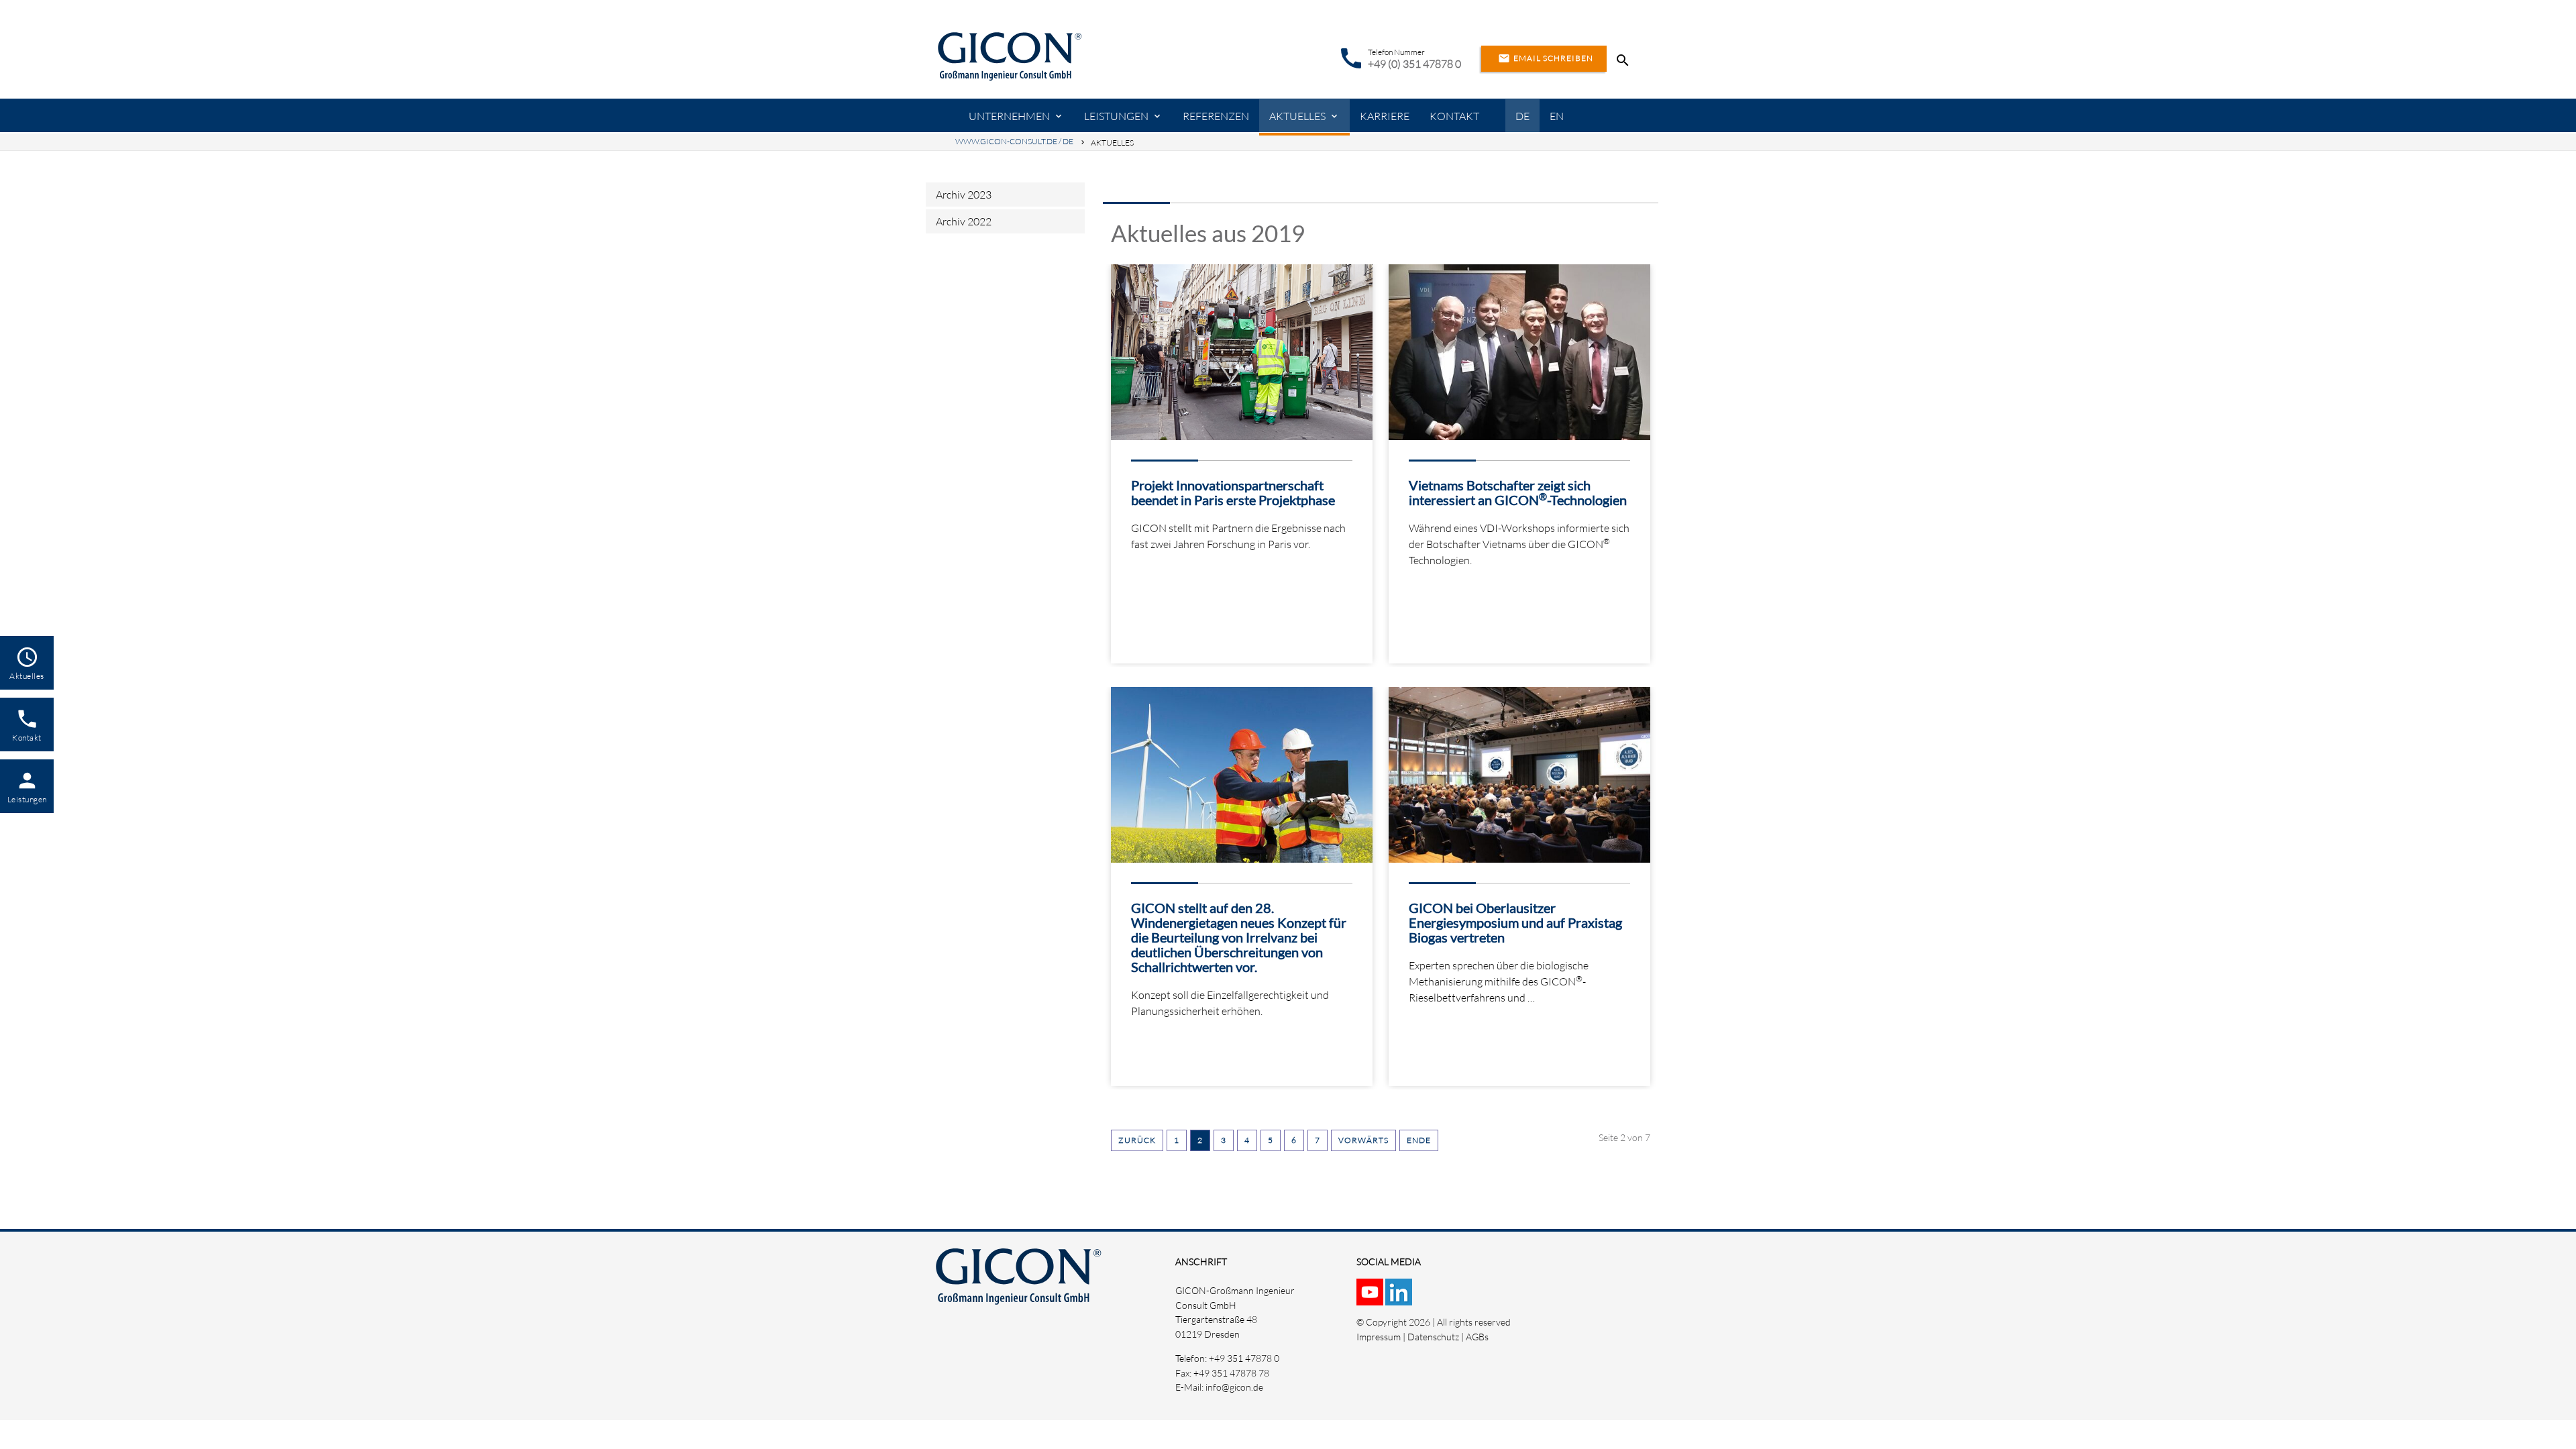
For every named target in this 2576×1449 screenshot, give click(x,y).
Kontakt (1454, 116)
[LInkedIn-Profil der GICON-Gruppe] (1400, 1298)
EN (1557, 116)
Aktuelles (1297, 116)
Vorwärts (1363, 1140)
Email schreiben (1546, 58)
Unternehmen (1009, 116)
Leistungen (1116, 116)
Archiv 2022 (964, 221)
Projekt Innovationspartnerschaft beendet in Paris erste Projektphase (1233, 492)
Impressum (1379, 1337)
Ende (1419, 1140)
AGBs (1477, 1337)
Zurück (1137, 1140)
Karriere (1385, 116)
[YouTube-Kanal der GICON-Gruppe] (1371, 1298)
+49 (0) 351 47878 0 (1414, 64)
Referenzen (1216, 116)
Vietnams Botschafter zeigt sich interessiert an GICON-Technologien (1518, 492)
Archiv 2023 (964, 195)
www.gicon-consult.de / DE (1014, 141)
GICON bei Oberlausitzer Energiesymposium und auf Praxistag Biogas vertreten (1515, 922)
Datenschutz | (1437, 1337)
